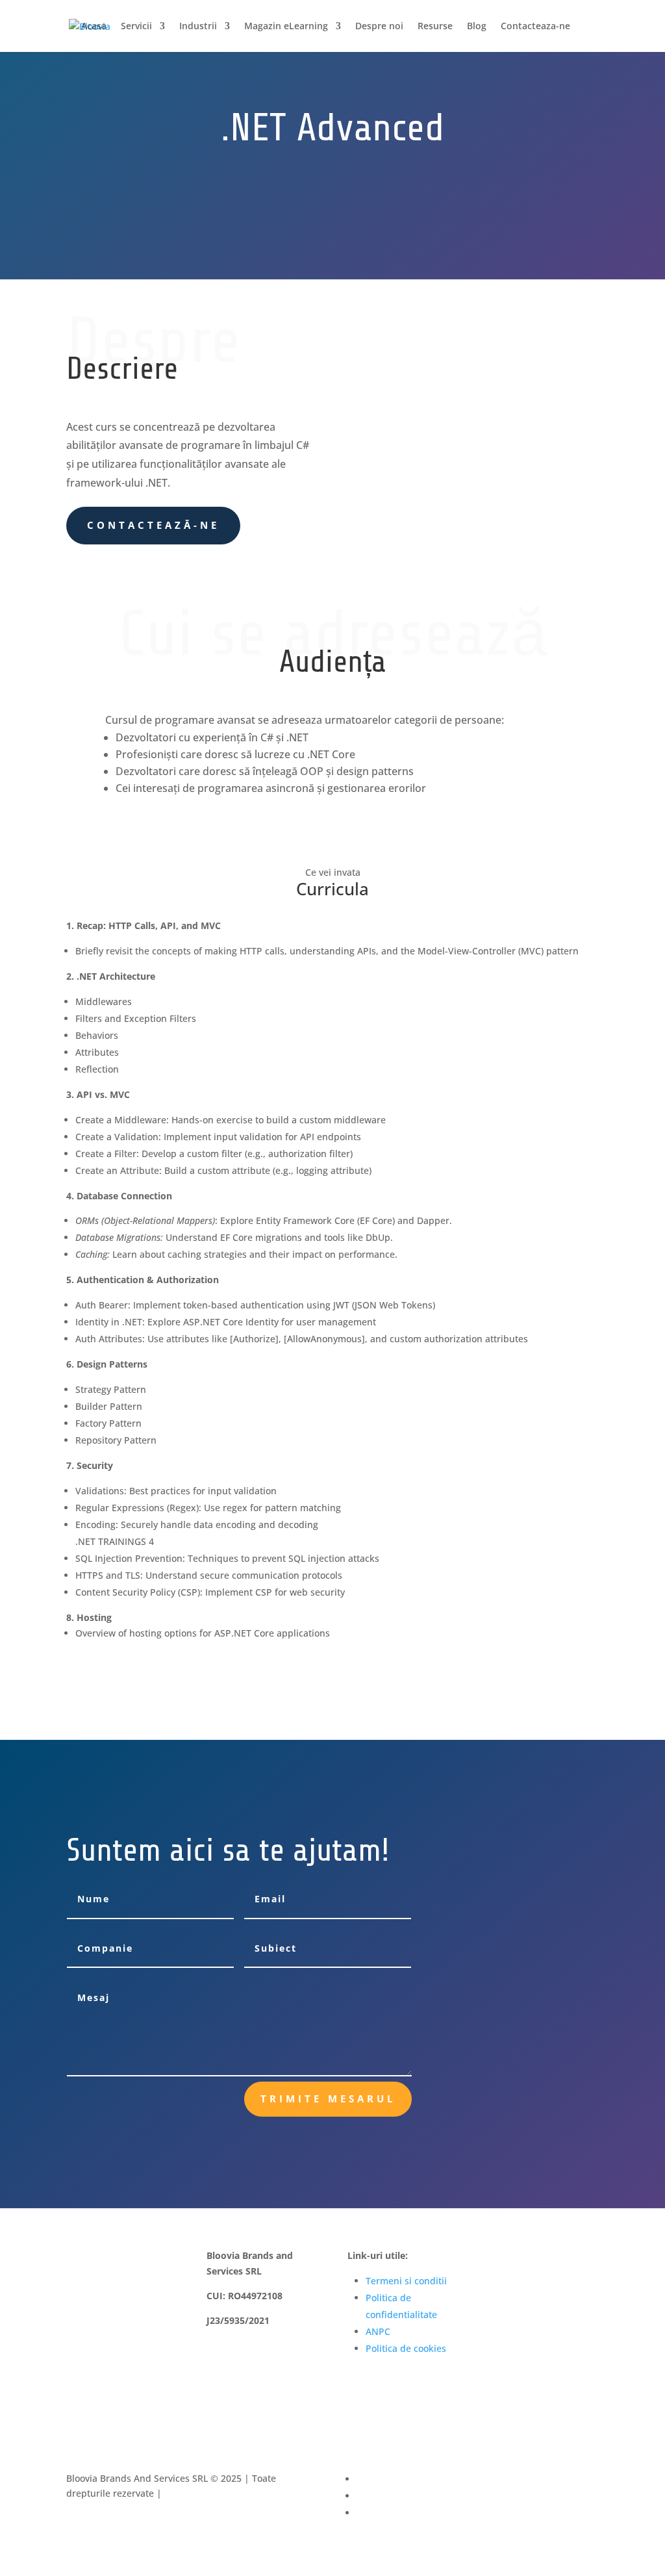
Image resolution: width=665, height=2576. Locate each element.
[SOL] (543, 2302)
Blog (477, 27)
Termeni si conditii (406, 2281)
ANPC (378, 2331)
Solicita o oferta (225, 278)
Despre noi (379, 27)
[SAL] (543, 2266)
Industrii (198, 27)
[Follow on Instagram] (596, 2496)
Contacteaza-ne (535, 27)
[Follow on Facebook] (596, 2479)
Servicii (136, 27)
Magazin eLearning (286, 27)
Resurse (435, 27)
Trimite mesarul (328, 2098)
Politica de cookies (406, 2348)
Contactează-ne (153, 525)
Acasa (94, 27)
